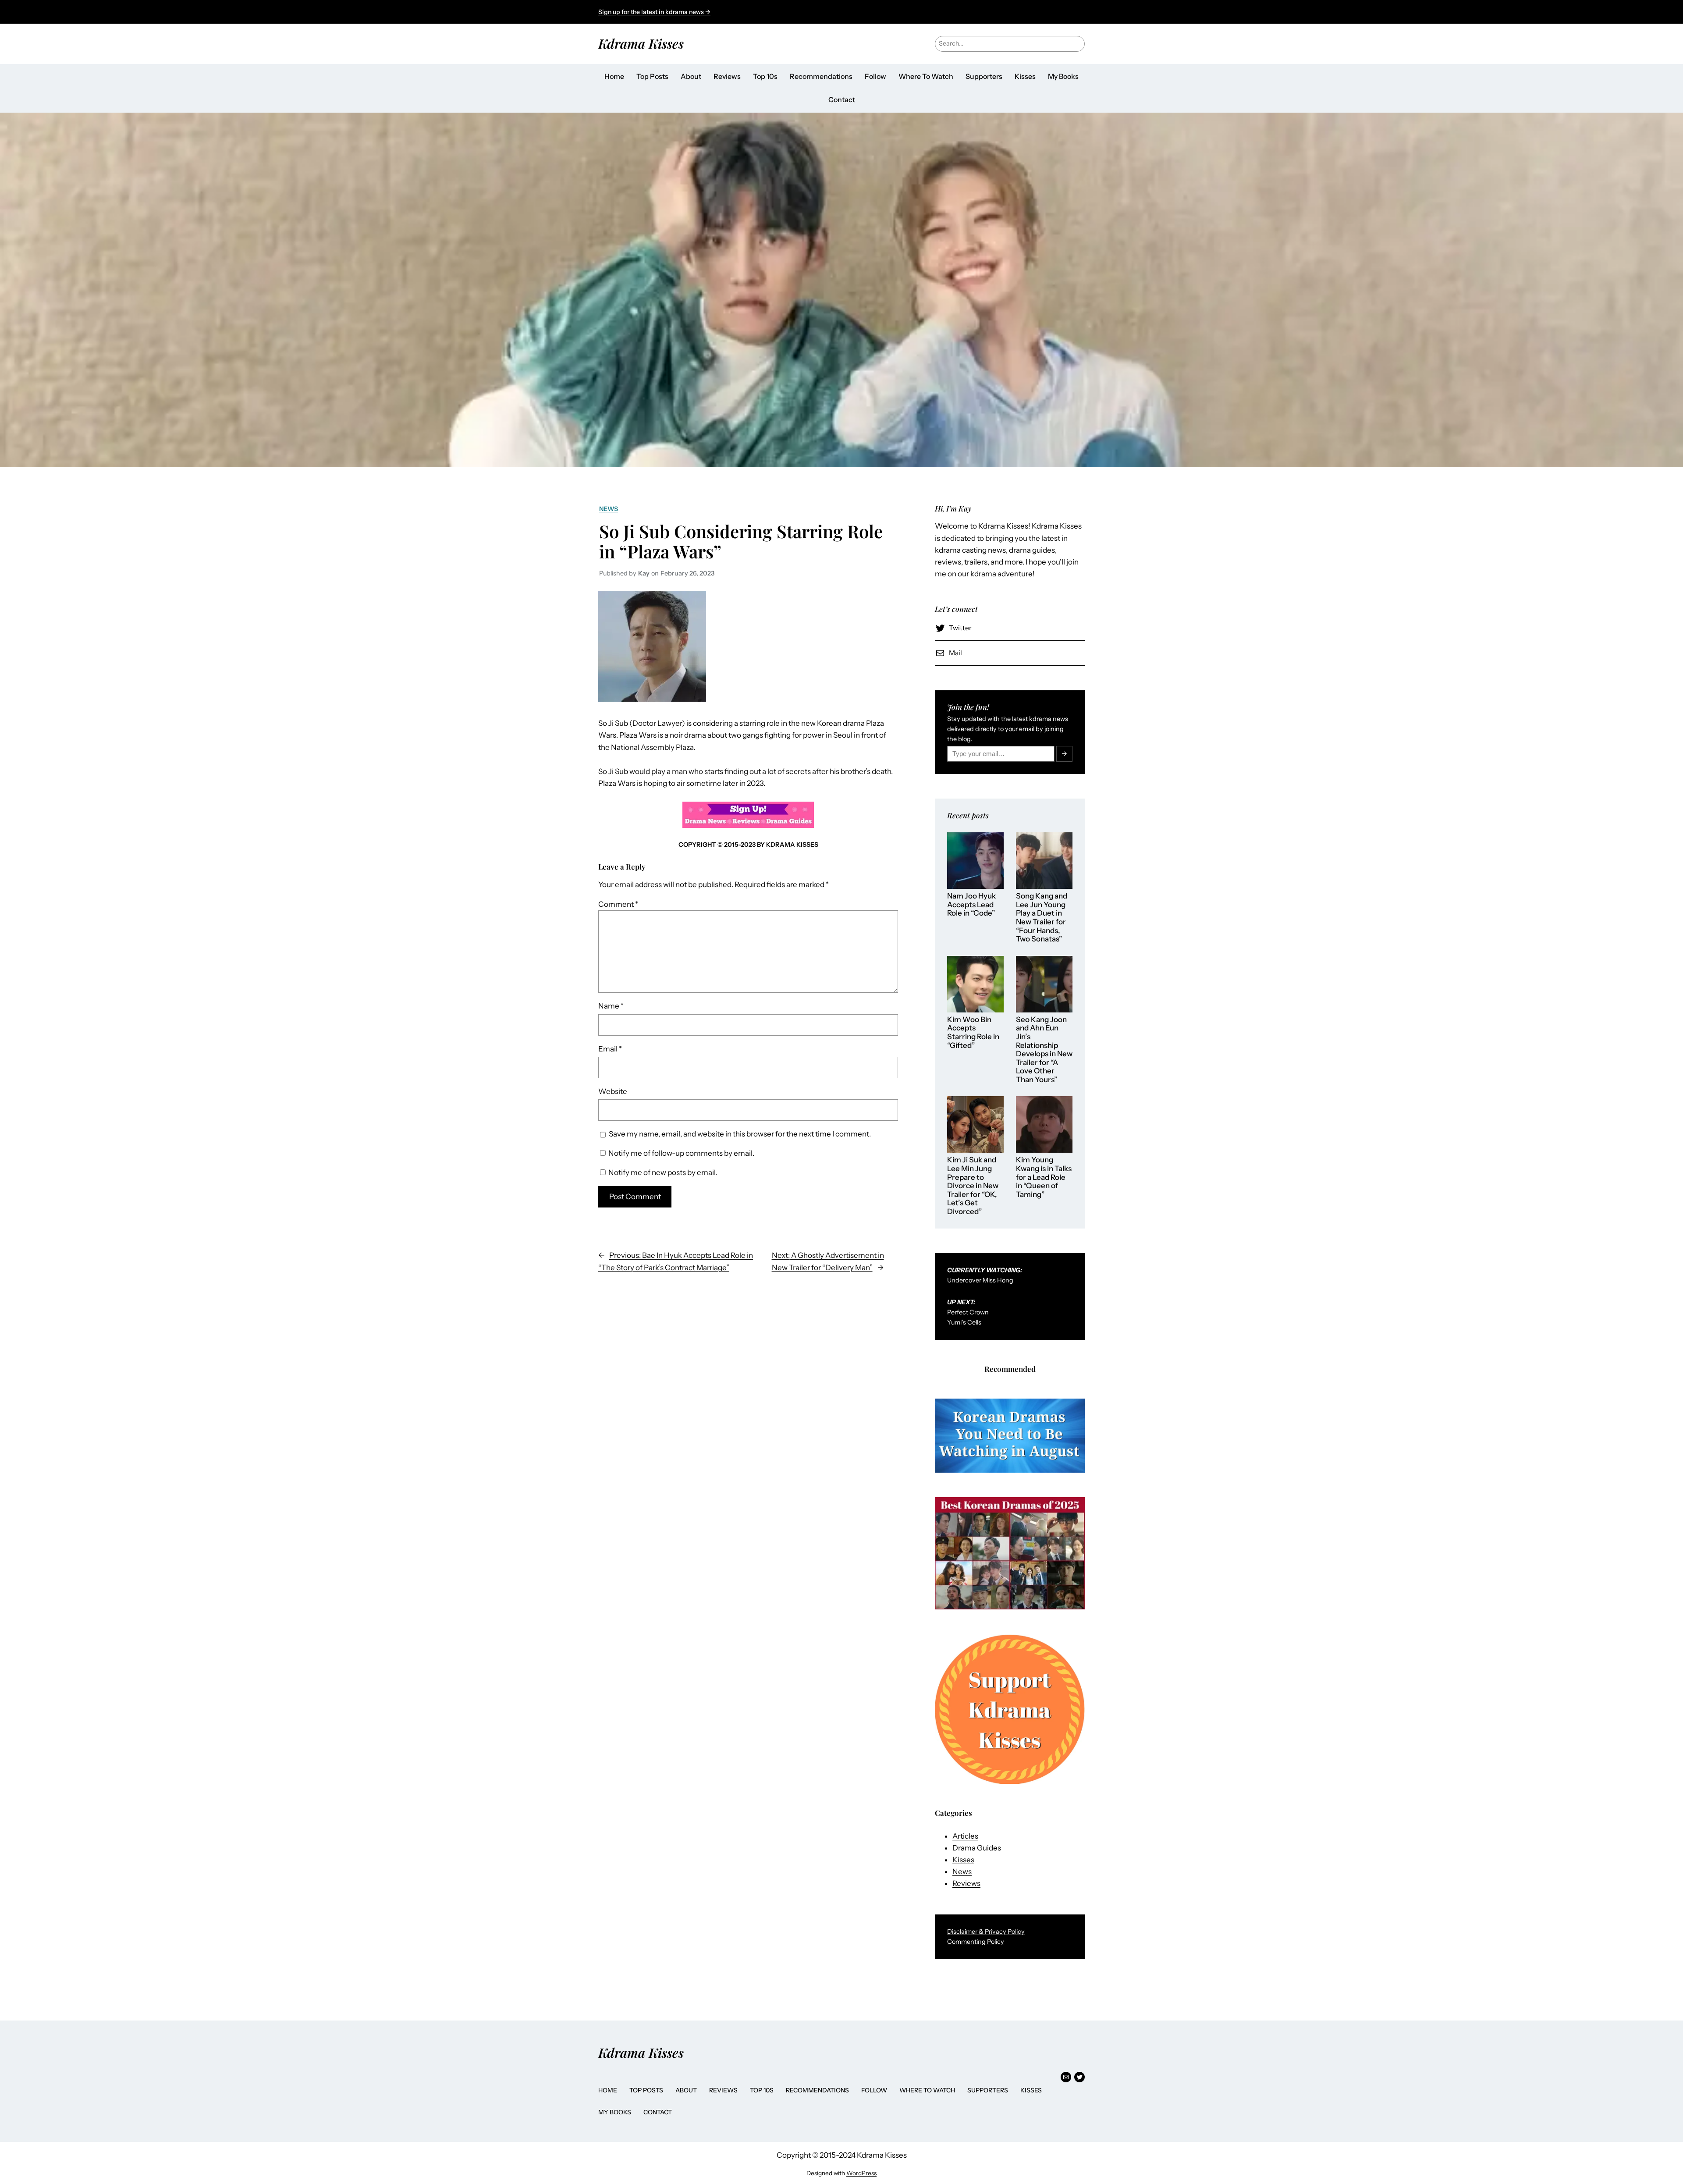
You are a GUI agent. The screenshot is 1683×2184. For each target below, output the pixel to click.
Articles (965, 1836)
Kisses (963, 1860)
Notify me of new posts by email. (663, 1172)
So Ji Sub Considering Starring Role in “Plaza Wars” (741, 541)
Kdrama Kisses (641, 43)
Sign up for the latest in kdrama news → (654, 12)
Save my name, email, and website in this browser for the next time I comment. (740, 1134)
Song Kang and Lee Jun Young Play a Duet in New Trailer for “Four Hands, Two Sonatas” (1042, 918)
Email (610, 1049)
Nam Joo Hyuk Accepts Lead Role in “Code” (971, 905)
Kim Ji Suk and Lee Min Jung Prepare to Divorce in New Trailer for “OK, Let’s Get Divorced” (973, 1186)
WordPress (861, 2173)
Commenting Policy (976, 1942)
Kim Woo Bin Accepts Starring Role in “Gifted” (973, 1033)
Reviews (966, 1883)
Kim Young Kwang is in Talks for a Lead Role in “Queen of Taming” (1044, 1177)
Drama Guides (977, 1848)
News (609, 509)
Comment (618, 904)
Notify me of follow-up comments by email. (681, 1153)
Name (611, 1006)
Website (613, 1091)
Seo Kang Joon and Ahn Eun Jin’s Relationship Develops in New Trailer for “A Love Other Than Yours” (1044, 1050)
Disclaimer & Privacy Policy (986, 1932)
